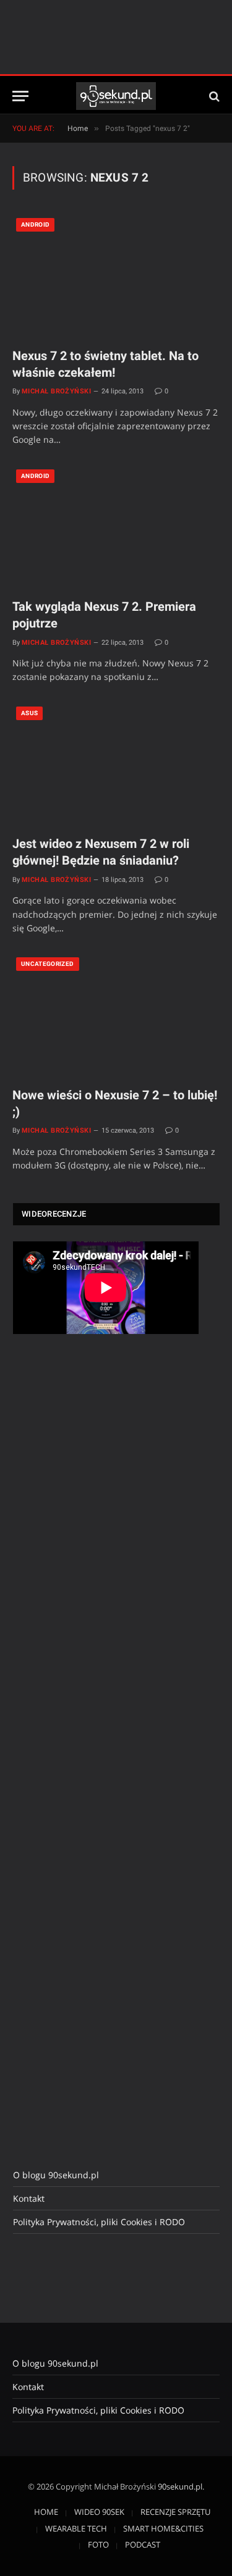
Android (35, 224)
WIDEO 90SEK (99, 2512)
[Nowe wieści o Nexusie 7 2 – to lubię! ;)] (116, 1015)
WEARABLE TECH (76, 2528)
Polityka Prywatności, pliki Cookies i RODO (99, 2222)
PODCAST (143, 2545)
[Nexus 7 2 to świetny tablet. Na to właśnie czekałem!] (116, 276)
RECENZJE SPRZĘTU (175, 2512)
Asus (29, 713)
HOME (46, 2512)
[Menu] (20, 96)
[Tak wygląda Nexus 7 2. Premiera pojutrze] (116, 527)
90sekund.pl (180, 2486)
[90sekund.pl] (116, 96)
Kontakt (29, 2198)
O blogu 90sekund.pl (56, 2175)
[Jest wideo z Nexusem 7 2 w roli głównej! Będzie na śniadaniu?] (116, 764)
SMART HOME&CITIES (163, 2528)
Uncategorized (48, 964)
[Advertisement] (106, 1550)
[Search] (213, 96)
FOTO (98, 2545)
